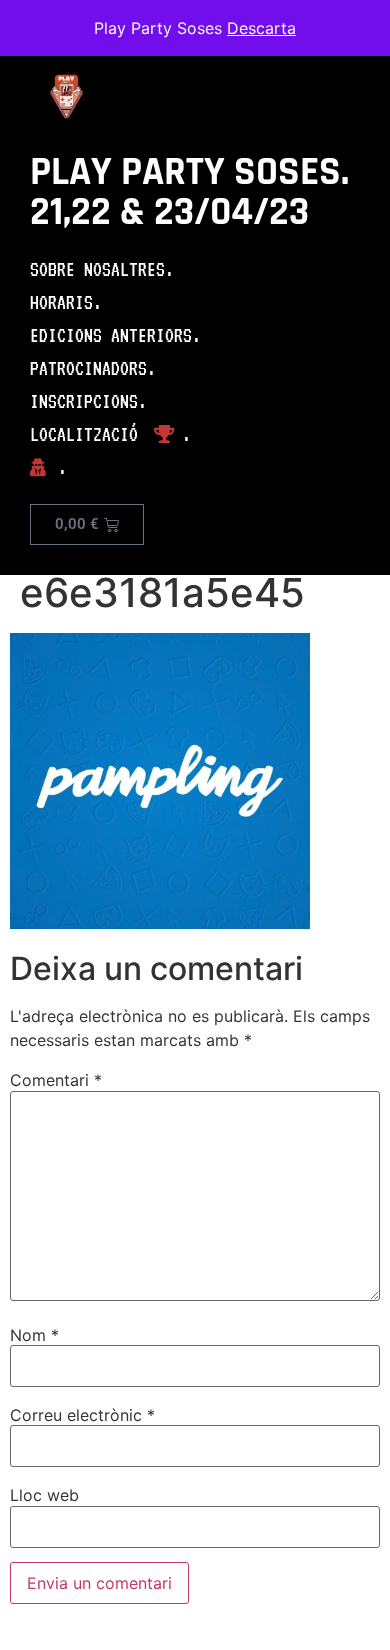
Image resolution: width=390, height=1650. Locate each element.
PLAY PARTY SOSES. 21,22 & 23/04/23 (189, 192)
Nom (34, 1335)
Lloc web (44, 1495)
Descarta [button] (261, 28)
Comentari (56, 1080)
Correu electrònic (82, 1415)
